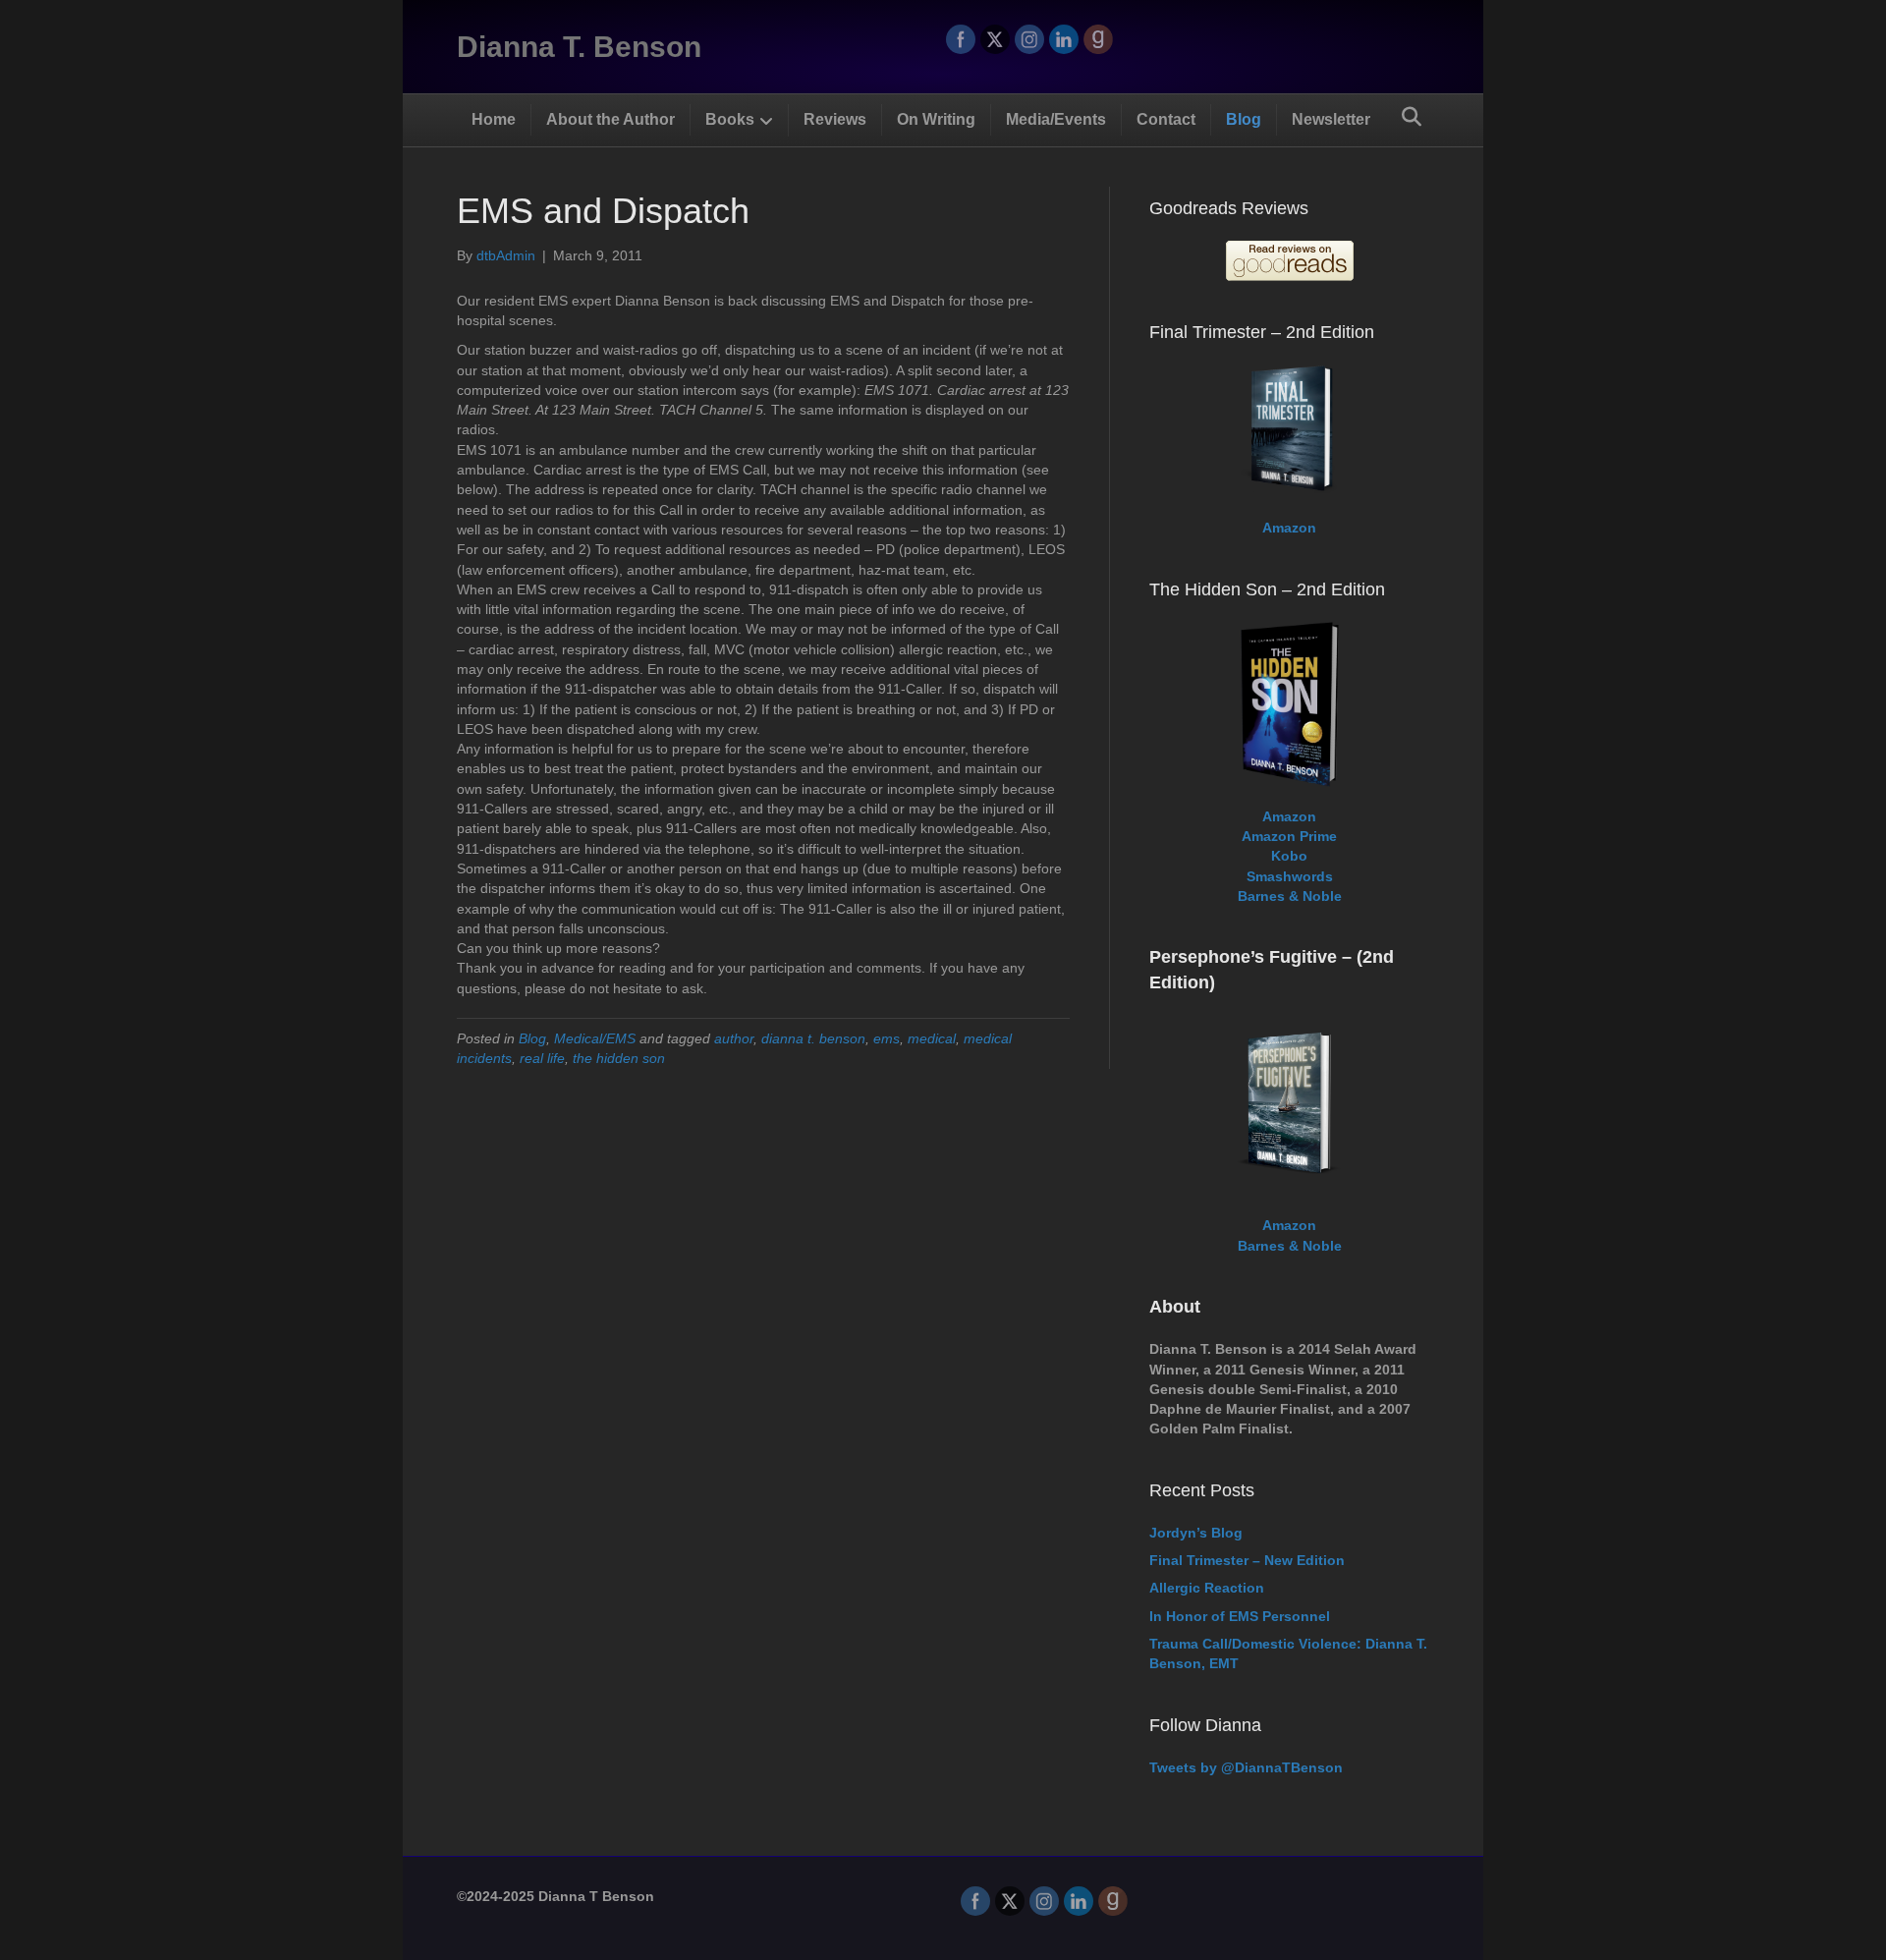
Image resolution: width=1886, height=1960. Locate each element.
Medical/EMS (595, 1038)
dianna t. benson (813, 1038)
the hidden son (619, 1058)
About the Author (610, 119)
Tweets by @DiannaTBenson (1246, 1767)
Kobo (1289, 856)
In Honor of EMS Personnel (1240, 1616)
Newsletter (1331, 119)
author (734, 1038)
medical (932, 1038)
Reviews (835, 119)
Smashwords (1290, 876)
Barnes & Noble (1290, 896)
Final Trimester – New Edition (1247, 1560)
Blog (1244, 119)
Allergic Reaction (1207, 1588)
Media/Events (1056, 119)
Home (494, 119)
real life (542, 1058)
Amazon (1289, 528)
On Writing (936, 119)
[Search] (1412, 117)
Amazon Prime (1289, 836)
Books (730, 119)
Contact (1166, 119)
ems (887, 1038)
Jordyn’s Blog (1196, 1533)
